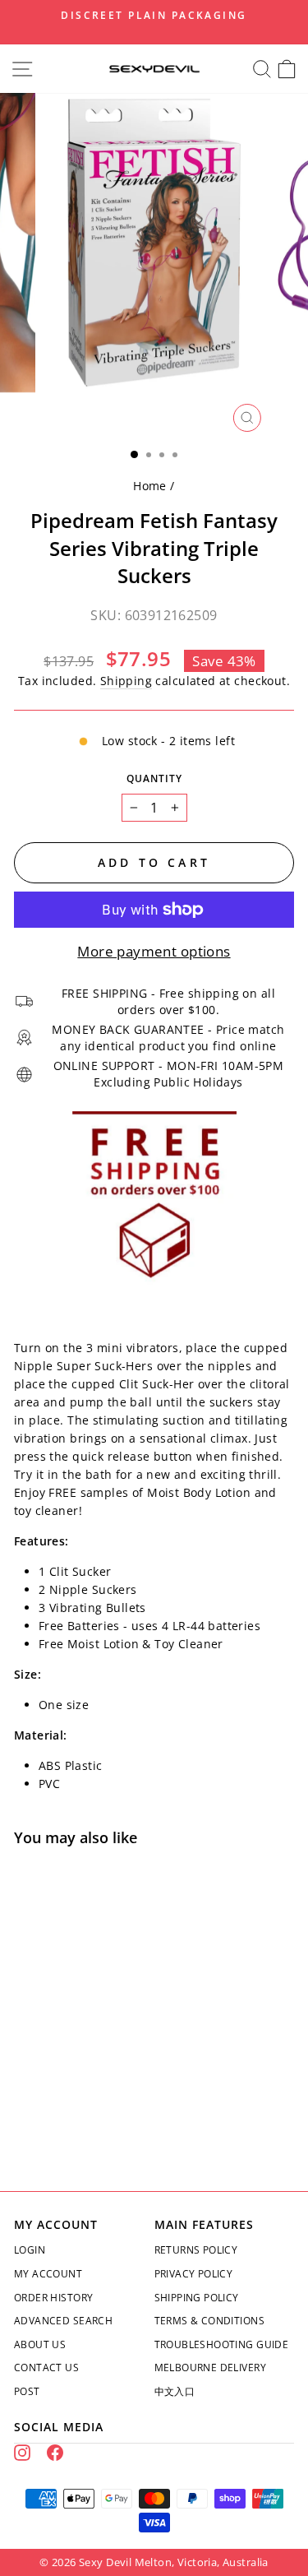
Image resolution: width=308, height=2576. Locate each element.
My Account (48, 2274)
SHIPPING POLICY (197, 2298)
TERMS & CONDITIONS (209, 2321)
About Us (40, 2344)
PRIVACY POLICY (194, 2274)
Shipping (126, 681)
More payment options (154, 951)
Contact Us (46, 2368)
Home (150, 486)
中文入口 (175, 2391)
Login (30, 2250)
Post (27, 2391)
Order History (53, 2298)
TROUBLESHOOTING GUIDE (222, 2344)
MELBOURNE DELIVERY (210, 2368)
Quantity (154, 778)
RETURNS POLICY (196, 2250)
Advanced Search (63, 2321)
